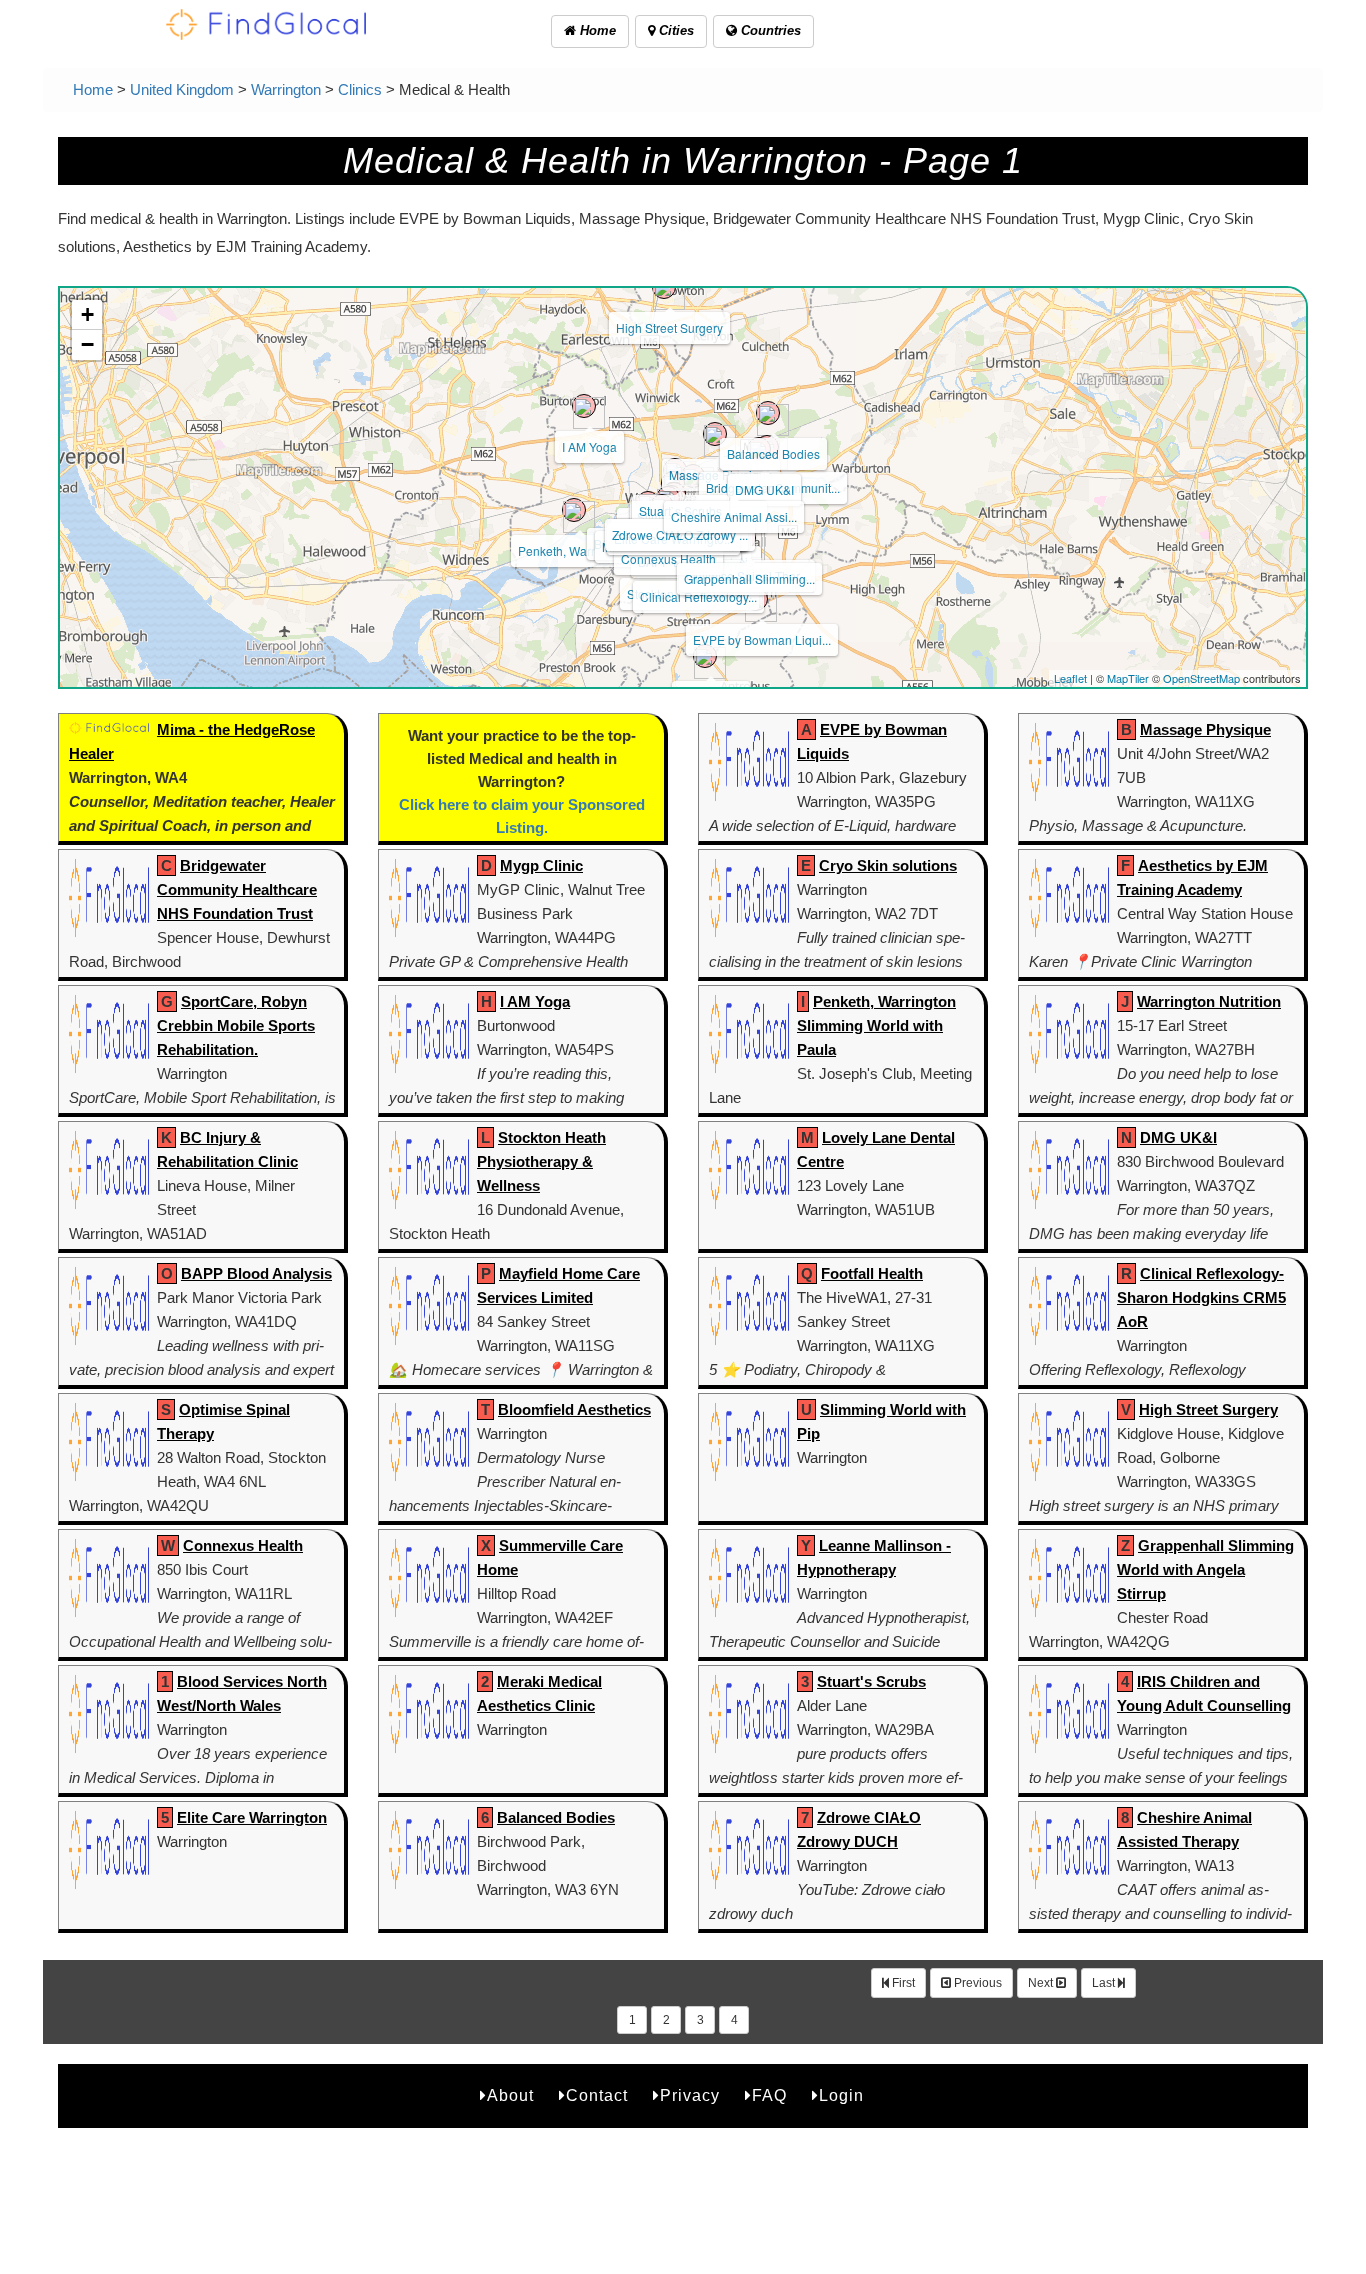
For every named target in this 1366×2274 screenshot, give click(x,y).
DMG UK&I (764, 489)
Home (596, 30)
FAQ (769, 2095)
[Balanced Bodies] (768, 413)
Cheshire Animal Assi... (734, 516)
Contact (597, 2095)
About (510, 2095)
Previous (976, 1983)
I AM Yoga (589, 446)
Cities (674, 30)
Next (1042, 1983)
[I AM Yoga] (584, 406)
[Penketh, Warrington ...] (574, 510)
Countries (769, 30)
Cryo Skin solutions (888, 865)
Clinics (360, 89)
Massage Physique (1205, 729)
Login (841, 2095)
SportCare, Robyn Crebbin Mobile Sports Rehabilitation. (236, 1025)
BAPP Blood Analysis (256, 1273)
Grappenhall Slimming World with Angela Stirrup (1205, 1569)
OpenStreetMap (1201, 678)
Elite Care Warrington (252, 1817)
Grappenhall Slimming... (749, 578)
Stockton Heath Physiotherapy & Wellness (541, 1161)
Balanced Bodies (773, 453)
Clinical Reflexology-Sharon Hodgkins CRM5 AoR (1201, 1297)
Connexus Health (668, 558)
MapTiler (1128, 678)
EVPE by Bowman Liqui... (762, 639)
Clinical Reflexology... (698, 596)
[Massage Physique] (715, 434)
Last (1105, 1983)
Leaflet (1070, 678)
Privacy (690, 2095)
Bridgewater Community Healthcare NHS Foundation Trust (237, 889)
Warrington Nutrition (1209, 1001)
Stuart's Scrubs (871, 1681)
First (902, 1983)
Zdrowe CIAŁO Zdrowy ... (680, 534)
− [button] (87, 344)
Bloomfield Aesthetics (574, 1409)
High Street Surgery (669, 327)
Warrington (286, 89)
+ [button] (87, 314)
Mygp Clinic (541, 865)
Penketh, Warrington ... (579, 550)
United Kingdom (182, 89)
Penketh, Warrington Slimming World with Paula (876, 1025)
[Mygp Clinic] (705, 656)
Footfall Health (872, 1273)
